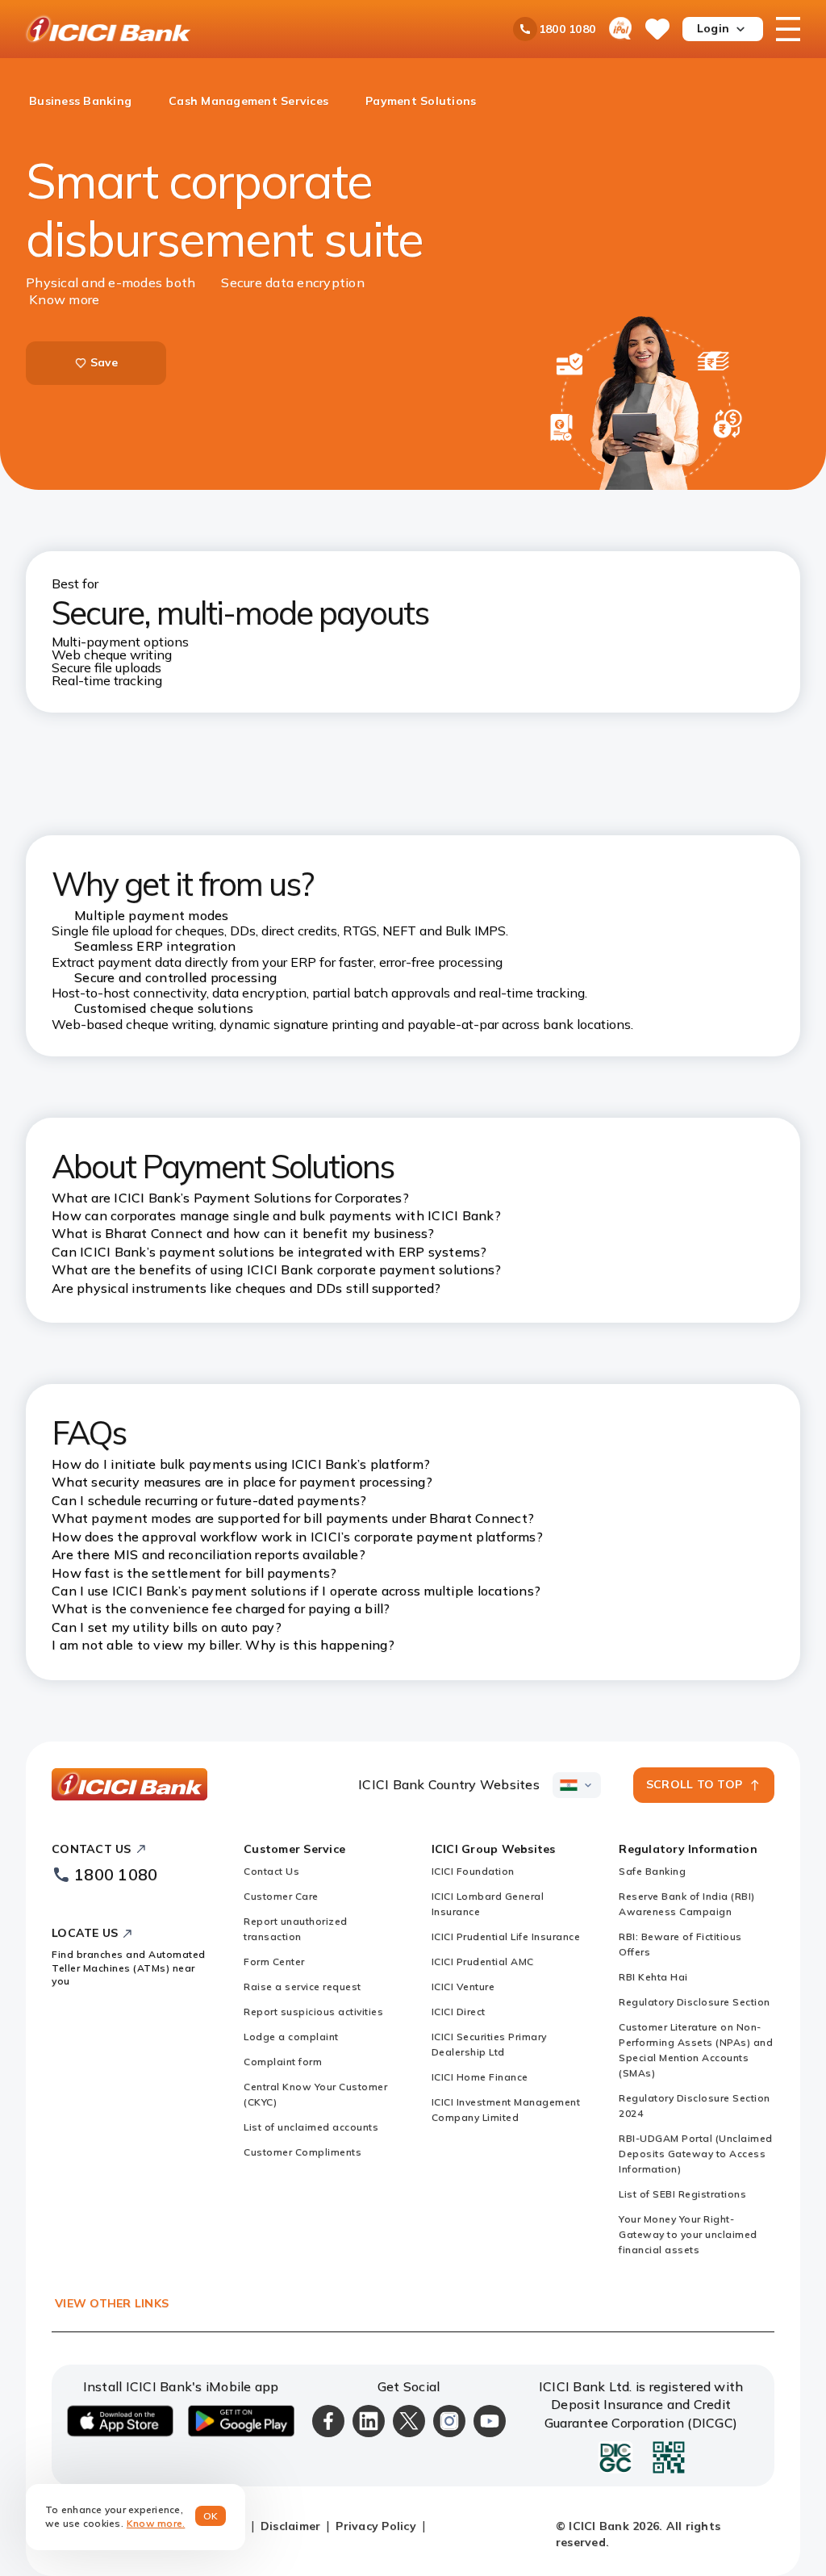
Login (713, 28)
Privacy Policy (376, 2526)
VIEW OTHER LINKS (112, 2303)
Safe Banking (652, 1871)
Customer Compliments (302, 2152)
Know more (64, 299)
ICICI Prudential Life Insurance (506, 1936)
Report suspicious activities (313, 2011)
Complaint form (283, 2062)
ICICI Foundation (473, 1871)
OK (211, 2516)
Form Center (274, 1961)
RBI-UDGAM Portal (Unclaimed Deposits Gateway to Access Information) (696, 2154)
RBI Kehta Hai (653, 1977)
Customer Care (281, 1896)
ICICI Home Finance (480, 2077)
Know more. (156, 2523)
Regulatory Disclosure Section (695, 2002)
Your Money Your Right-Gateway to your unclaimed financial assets (688, 2234)
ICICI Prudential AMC (483, 1961)
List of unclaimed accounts (311, 2127)
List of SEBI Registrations (682, 2194)
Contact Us (271, 1871)
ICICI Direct (459, 2011)
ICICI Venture (463, 1986)
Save (104, 362)
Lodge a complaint (291, 2037)
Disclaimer (291, 2526)
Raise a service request (302, 1986)
